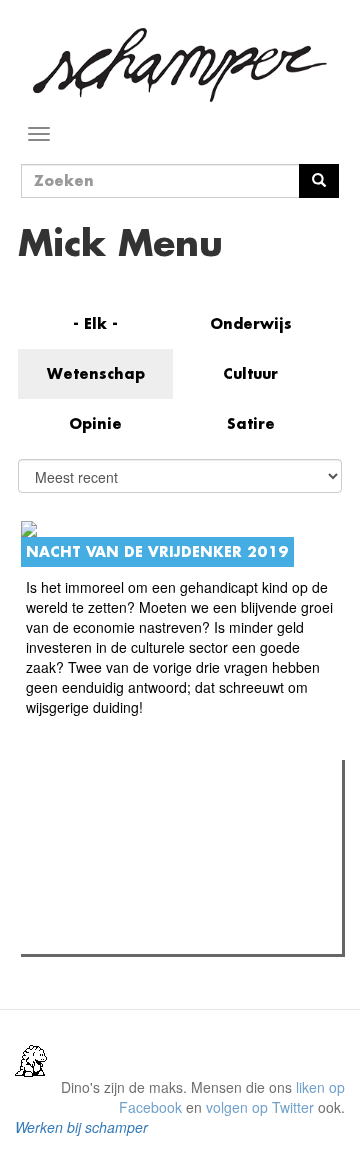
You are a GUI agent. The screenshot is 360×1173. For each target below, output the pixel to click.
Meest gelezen (89, 820)
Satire (251, 423)
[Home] (180, 65)
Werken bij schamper (81, 1127)
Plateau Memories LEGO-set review (173, 933)
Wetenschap (96, 373)
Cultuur (250, 373)
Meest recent (201, 820)
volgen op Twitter (260, 1107)
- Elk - (95, 323)
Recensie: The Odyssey (135, 861)
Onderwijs (251, 323)
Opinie (95, 423)
